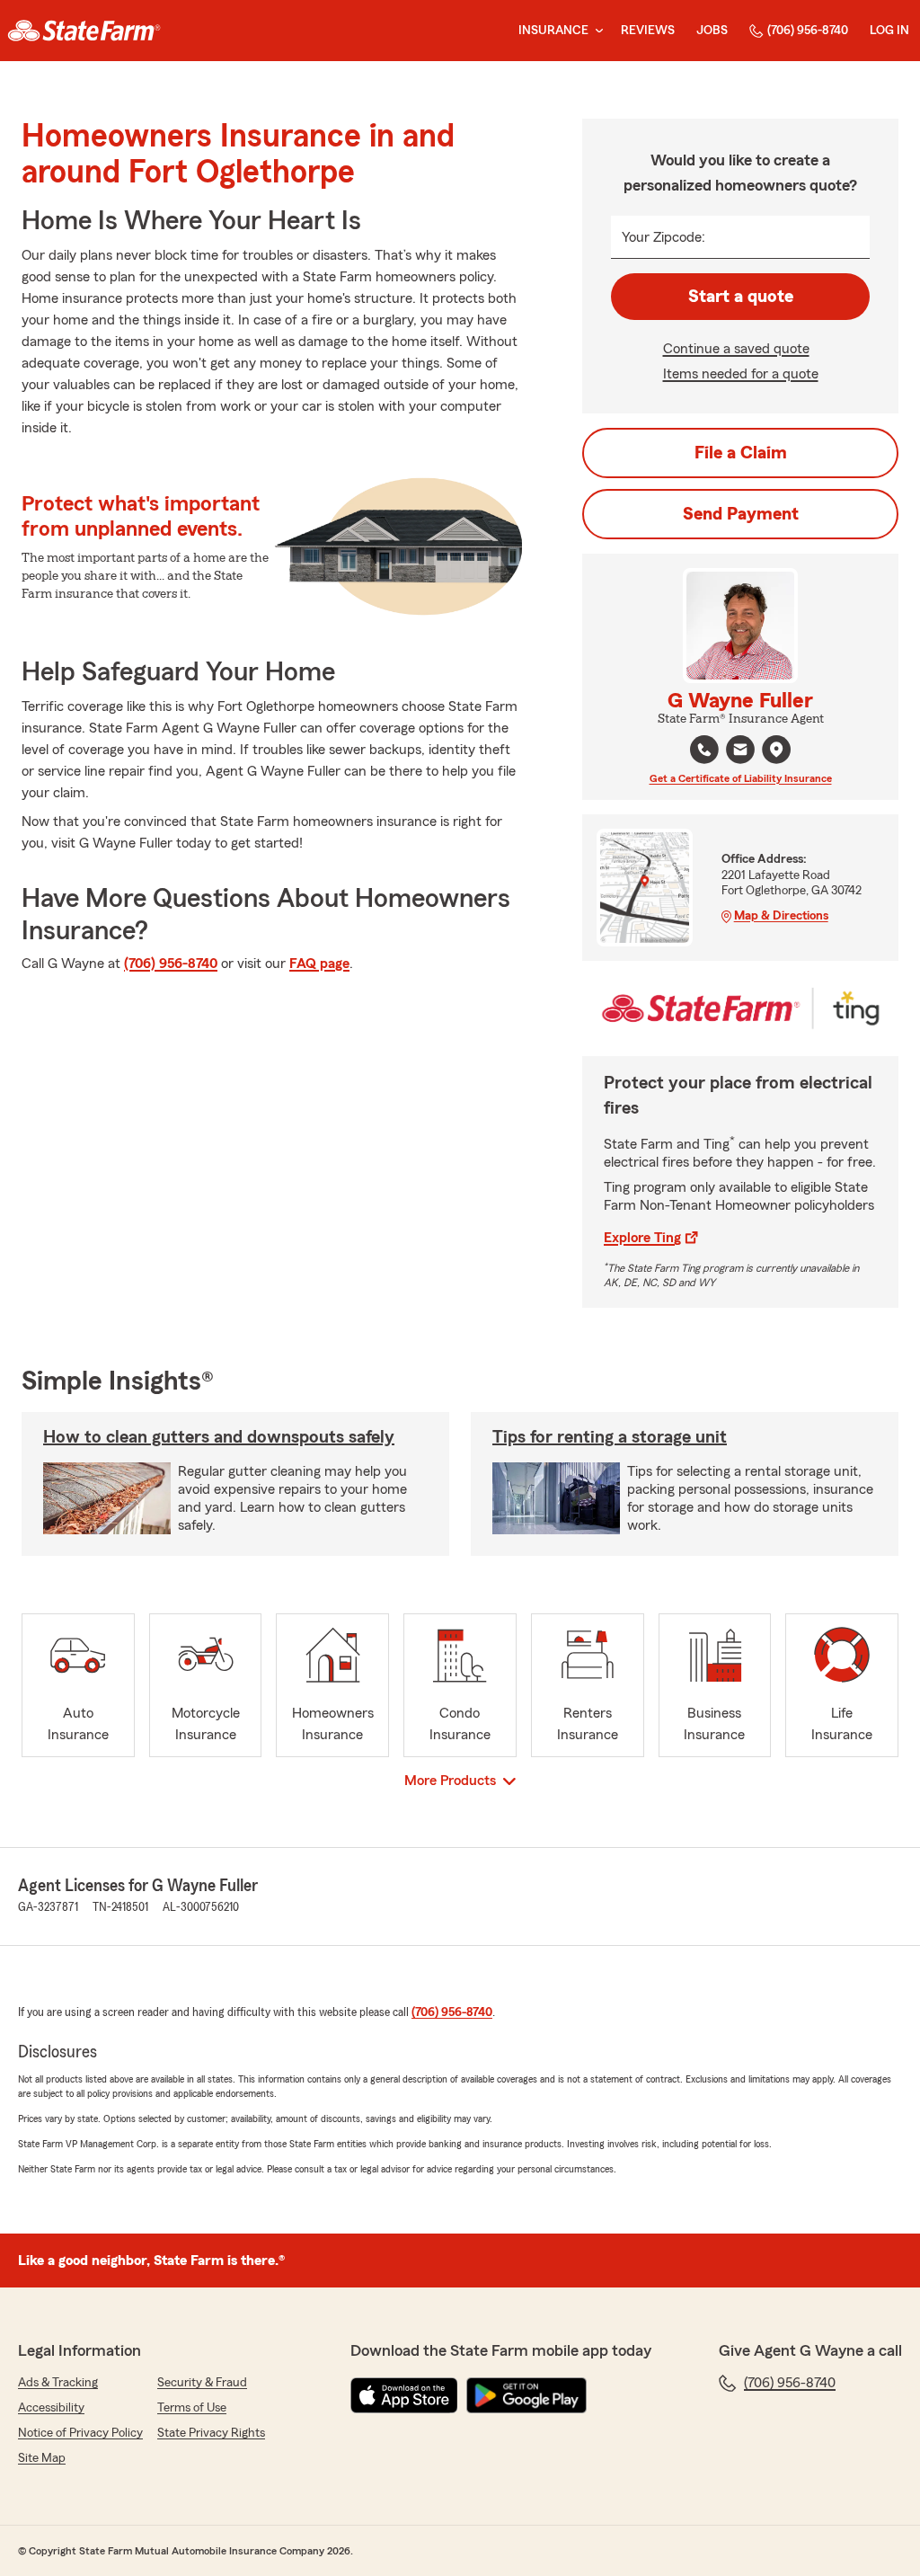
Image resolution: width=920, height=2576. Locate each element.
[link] (84, 31)
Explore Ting (642, 1238)
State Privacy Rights (211, 2433)
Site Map (42, 2458)
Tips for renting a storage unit (610, 1437)
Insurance (553, 31)
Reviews (648, 31)
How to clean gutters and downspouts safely (219, 1437)
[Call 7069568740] (704, 750)
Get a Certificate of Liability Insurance (741, 778)
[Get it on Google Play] (526, 2395)
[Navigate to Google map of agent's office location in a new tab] (776, 750)
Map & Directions (781, 916)
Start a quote (741, 297)
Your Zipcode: (663, 237)
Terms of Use (192, 2408)
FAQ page (319, 964)
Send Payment (741, 514)
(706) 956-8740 (808, 31)
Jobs (712, 31)
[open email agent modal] (740, 752)
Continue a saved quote (736, 349)
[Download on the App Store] (404, 2395)
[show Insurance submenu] (596, 31)
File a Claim (741, 453)
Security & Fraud (202, 2383)
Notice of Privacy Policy (80, 2433)
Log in (889, 31)
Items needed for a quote (741, 374)
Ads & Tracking (58, 2383)
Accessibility (51, 2408)
